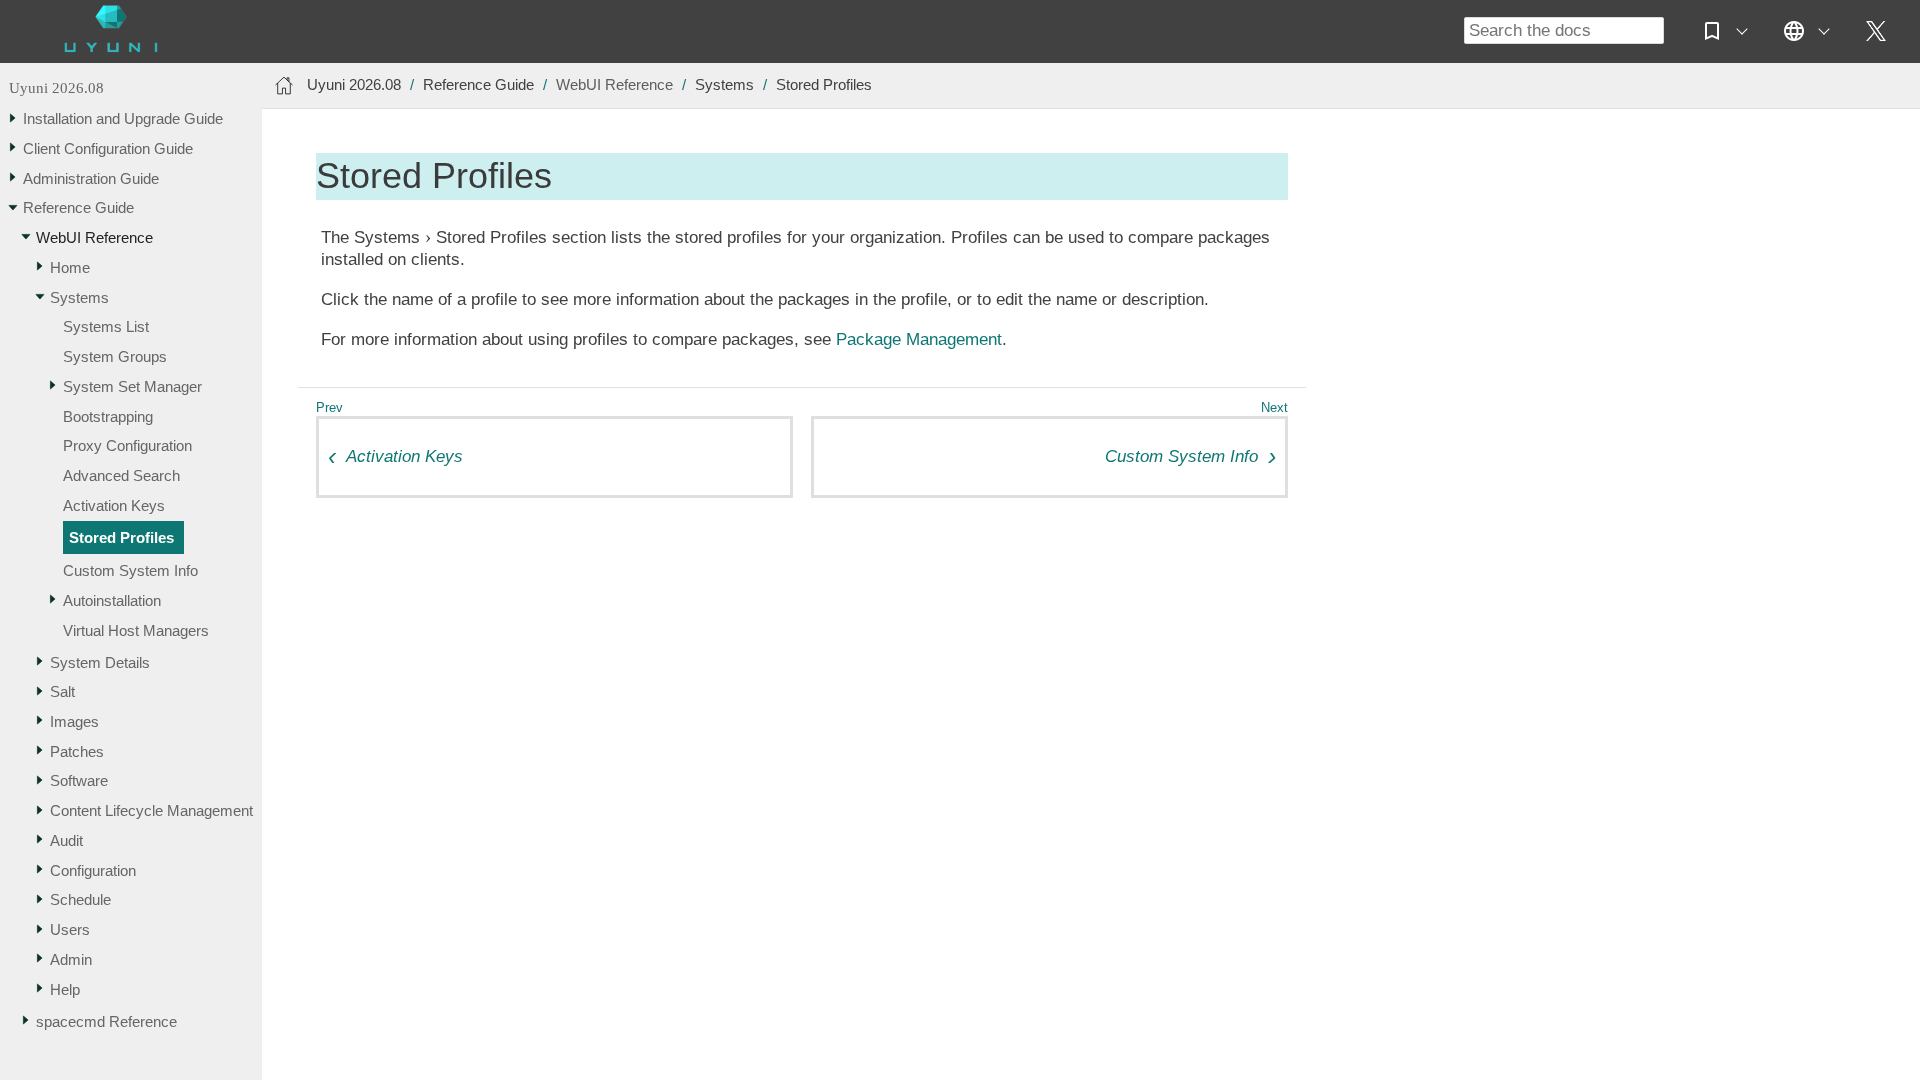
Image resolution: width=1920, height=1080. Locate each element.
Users (70, 929)
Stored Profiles (121, 537)
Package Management (919, 339)
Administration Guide (91, 178)
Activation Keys (114, 505)
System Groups (115, 356)
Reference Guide (78, 207)
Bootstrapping (108, 416)
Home (70, 267)
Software (79, 780)
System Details (100, 662)
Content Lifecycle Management (151, 810)
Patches (77, 751)
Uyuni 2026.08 (56, 87)
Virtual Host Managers (136, 630)
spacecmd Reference (106, 1021)
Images (74, 721)
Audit (66, 840)
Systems (79, 297)
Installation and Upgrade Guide (123, 118)
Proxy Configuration (127, 445)
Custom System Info (130, 570)
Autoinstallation (112, 600)
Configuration (93, 870)
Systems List (106, 326)
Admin (71, 959)
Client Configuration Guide (108, 148)
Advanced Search (121, 475)
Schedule (80, 899)
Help (65, 989)
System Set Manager (132, 386)
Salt (62, 691)
